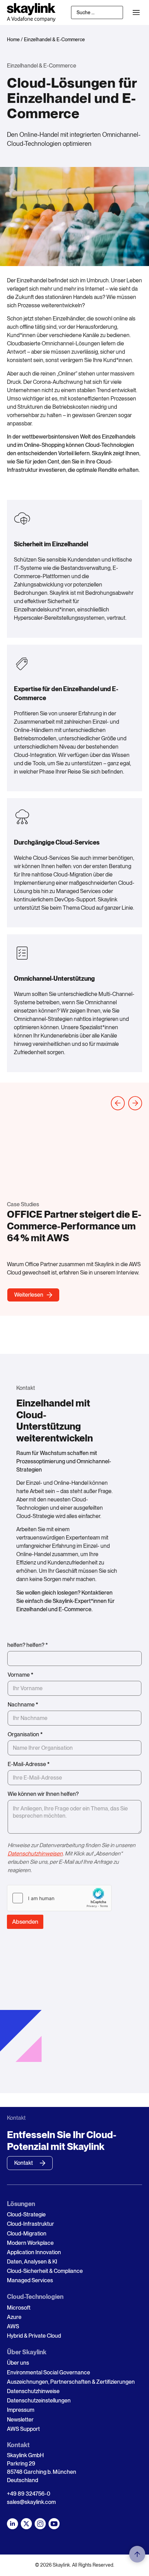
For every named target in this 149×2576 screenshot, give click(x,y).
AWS (13, 2326)
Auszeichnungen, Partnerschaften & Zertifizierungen (71, 2382)
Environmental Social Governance (49, 2372)
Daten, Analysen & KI (32, 2262)
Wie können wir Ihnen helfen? (43, 1794)
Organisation (25, 1734)
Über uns (18, 2363)
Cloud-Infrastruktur (30, 2224)
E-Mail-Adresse (29, 1764)
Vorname (20, 1675)
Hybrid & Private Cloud (34, 2336)
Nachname (23, 1705)
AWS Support (23, 2429)
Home (13, 39)
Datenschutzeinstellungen (39, 2401)
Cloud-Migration (27, 2234)
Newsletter (20, 2420)
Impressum (21, 2410)
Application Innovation (34, 2252)
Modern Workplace (30, 2243)
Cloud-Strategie (26, 2215)
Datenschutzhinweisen (35, 1854)
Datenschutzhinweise (33, 2391)
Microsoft (19, 2308)
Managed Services (30, 2280)
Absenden (25, 1922)
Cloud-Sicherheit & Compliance (45, 2271)
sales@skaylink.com (31, 2502)
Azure (14, 2317)
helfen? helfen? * (28, 1645)
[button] (136, 13)
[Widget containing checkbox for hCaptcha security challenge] (59, 1898)
